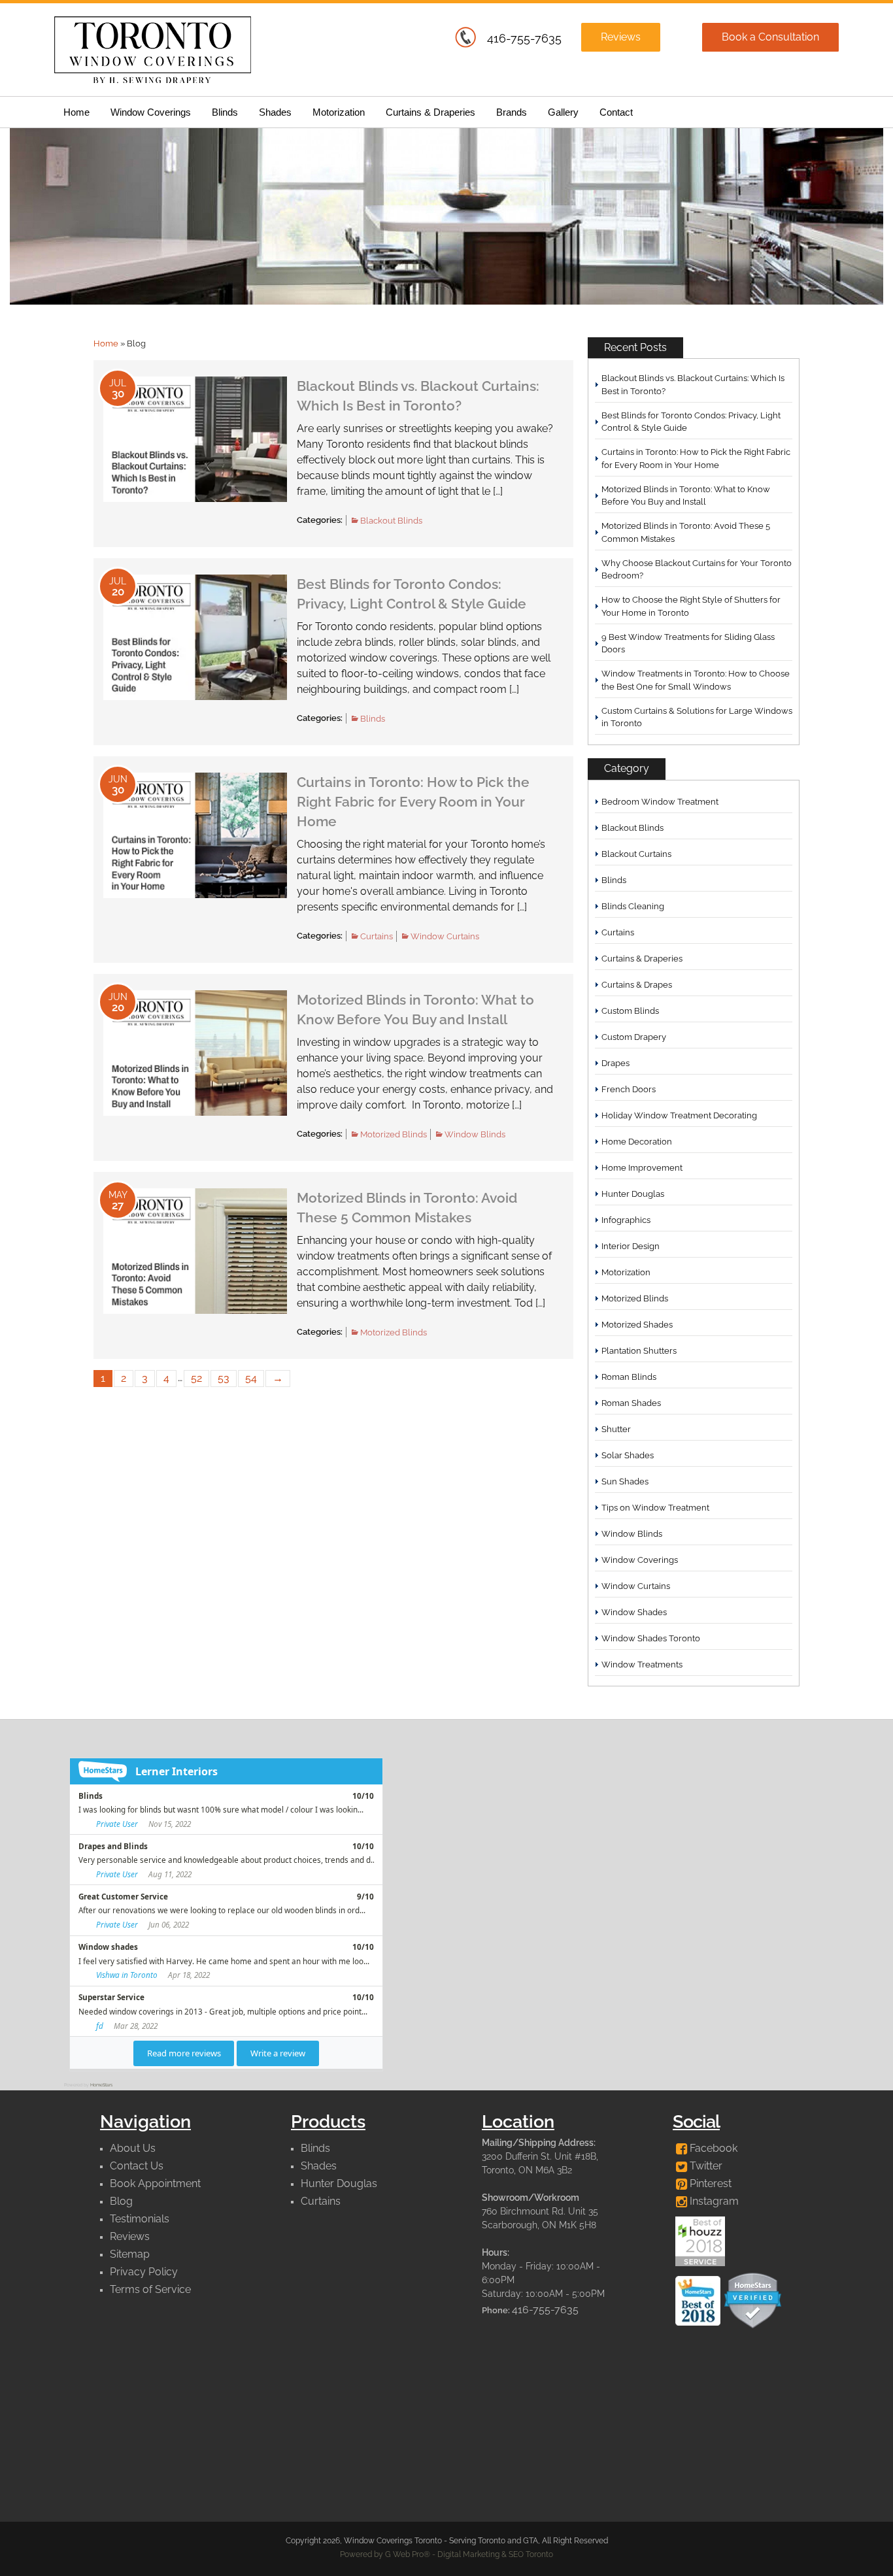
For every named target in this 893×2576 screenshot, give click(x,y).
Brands (512, 112)
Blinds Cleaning (633, 906)
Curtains (377, 936)
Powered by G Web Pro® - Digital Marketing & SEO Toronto (446, 2554)
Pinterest (709, 2183)
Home (76, 112)
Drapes (615, 1063)
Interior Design (631, 1246)
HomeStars (101, 2085)
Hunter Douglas (633, 1194)
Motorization (339, 112)
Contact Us (137, 2166)
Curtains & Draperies (430, 112)
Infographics (626, 1220)
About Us (133, 2148)
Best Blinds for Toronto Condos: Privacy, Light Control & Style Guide (691, 422)
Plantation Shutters (639, 1351)
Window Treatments (642, 1664)
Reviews (621, 37)
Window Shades (634, 1612)
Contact (616, 112)
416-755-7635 (524, 38)
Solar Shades (628, 1455)
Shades (275, 112)
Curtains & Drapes (637, 985)
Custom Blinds (630, 1011)
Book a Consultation (770, 37)
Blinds (225, 112)
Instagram (713, 2201)
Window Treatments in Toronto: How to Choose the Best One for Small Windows (696, 680)
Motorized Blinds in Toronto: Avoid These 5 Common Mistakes (686, 532)
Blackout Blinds (391, 521)
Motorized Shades (637, 1325)
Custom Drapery (634, 1037)
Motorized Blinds (394, 1134)
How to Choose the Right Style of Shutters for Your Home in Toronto (691, 606)
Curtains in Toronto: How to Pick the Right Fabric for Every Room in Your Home (413, 802)
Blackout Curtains (636, 854)
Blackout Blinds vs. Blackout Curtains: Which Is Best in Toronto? (693, 385)
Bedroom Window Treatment (660, 802)
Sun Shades (625, 1481)
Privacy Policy (144, 2272)
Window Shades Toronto (651, 1638)
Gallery (563, 112)
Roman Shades (631, 1403)
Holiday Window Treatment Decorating (679, 1115)
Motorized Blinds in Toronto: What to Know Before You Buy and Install (686, 496)
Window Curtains (445, 936)
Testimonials (140, 2219)
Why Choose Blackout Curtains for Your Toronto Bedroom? (697, 570)
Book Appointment (155, 2183)
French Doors (629, 1089)
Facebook (712, 2148)
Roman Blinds (629, 1377)
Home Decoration (637, 1142)
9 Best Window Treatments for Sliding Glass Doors (688, 644)
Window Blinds (475, 1134)
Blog (121, 2201)
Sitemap (130, 2254)
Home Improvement (642, 1168)
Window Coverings (151, 112)
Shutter (616, 1429)
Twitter (705, 2166)
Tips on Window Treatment (655, 1508)
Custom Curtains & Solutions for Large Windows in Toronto (697, 717)
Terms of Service (150, 2289)
